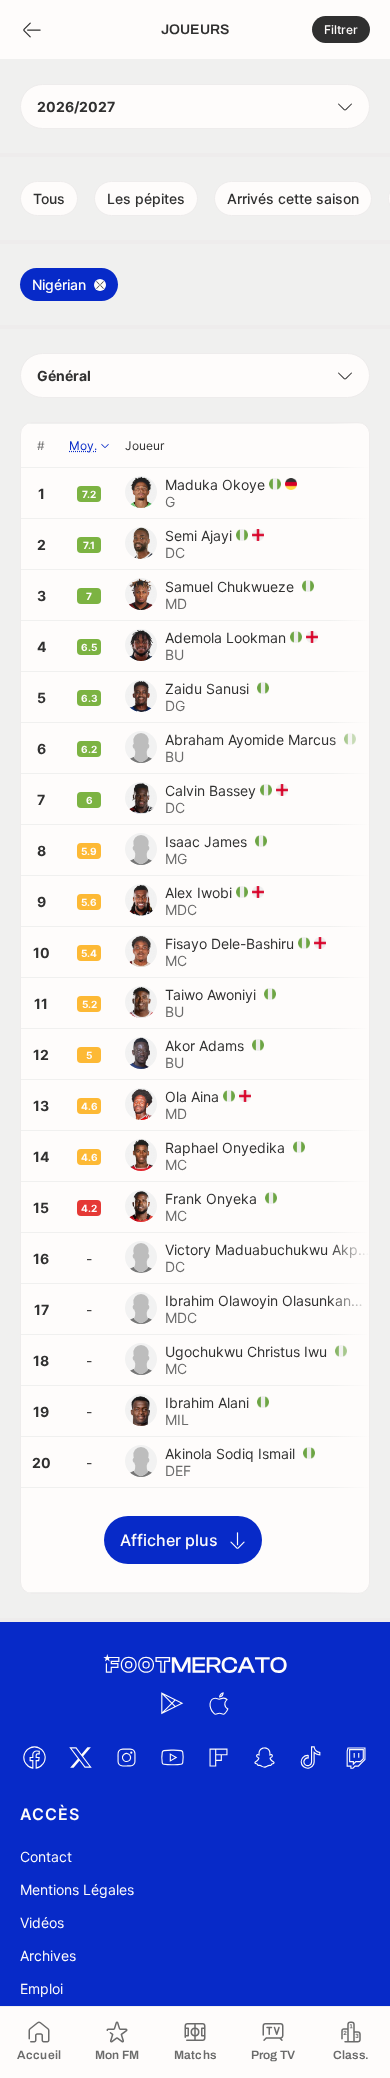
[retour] (32, 30)
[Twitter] (80, 1757)
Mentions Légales (77, 1889)
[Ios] (218, 1703)
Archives (48, 1955)
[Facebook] (34, 1757)
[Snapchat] (264, 1757)
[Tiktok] (310, 1757)
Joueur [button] (144, 445)
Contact (46, 1856)
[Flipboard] (218, 1757)
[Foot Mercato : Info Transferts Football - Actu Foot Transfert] (195, 1665)
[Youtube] (172, 1757)
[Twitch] (356, 1757)
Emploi (41, 1988)
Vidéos (42, 1922)
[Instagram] (126, 1757)
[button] (341, 29)
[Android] (172, 1703)
